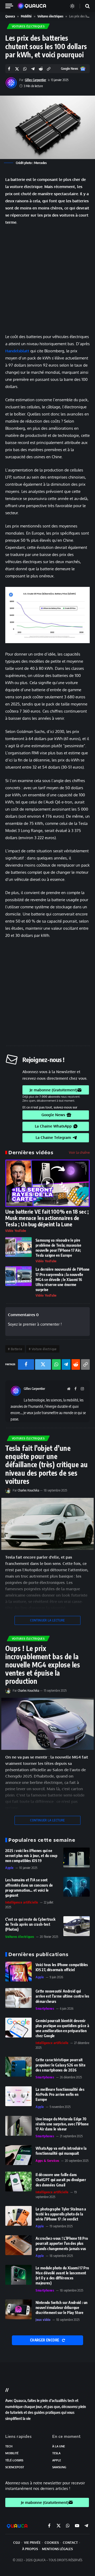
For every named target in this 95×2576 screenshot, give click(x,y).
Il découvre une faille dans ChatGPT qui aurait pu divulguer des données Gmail (61, 2180)
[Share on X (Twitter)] (17, 69)
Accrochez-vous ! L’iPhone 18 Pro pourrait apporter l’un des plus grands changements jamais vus (62, 2243)
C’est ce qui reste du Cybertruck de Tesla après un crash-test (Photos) (30, 1924)
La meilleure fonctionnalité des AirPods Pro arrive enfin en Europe (60, 2094)
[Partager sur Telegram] (33, 69)
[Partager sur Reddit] (41, 69)
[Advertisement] (47, 279)
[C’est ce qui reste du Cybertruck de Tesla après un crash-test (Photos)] (77, 1926)
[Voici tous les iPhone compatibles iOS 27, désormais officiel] (18, 1972)
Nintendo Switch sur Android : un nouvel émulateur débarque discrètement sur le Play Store (61, 2308)
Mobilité (26, 16)
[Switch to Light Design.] (72, 6)
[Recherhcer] (84, 6)
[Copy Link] (49, 69)
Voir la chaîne (79, 1152)
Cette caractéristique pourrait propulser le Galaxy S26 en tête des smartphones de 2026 (61, 2065)
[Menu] (11, 6)
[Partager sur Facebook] (9, 69)
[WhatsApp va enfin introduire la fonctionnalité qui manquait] (18, 2155)
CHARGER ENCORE (45, 2340)
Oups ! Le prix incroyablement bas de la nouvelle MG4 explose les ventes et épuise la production (43, 1665)
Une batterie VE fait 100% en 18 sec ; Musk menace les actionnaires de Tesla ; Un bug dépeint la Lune (47, 1218)
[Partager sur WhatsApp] (25, 69)
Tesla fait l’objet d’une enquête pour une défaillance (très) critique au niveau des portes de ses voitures (47, 1465)
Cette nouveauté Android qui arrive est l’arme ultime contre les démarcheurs (62, 1996)
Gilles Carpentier (35, 80)
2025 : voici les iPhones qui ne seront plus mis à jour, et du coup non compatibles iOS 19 (31, 1856)
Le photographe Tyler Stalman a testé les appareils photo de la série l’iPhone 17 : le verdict (61, 2214)
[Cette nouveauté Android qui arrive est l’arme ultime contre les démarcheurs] (18, 1998)
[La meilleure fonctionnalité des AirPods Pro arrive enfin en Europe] (18, 2096)
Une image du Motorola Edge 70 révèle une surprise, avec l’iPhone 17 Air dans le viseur (62, 2124)
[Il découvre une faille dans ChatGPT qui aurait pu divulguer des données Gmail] (18, 2182)
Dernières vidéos (31, 1152)
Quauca (10, 16)
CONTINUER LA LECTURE (47, 1620)
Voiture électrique (44, 1349)
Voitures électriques (50, 16)
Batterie (16, 1349)
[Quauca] (35, 6)
